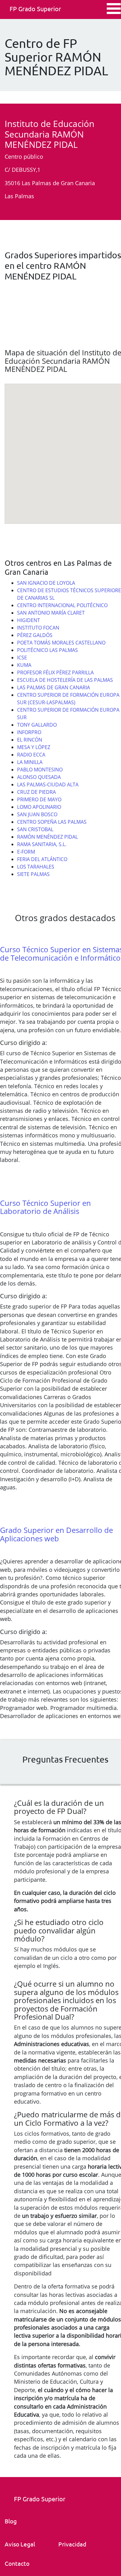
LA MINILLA (30, 762)
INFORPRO (29, 732)
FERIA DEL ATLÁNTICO (42, 859)
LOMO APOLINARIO (39, 807)
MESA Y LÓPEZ (34, 747)
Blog (11, 2521)
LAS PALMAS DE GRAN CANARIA (54, 687)
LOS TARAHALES (36, 867)
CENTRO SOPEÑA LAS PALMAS (52, 822)
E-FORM (26, 852)
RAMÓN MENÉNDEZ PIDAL (47, 837)
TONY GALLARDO (37, 725)
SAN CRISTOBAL (35, 829)
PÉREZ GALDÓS (35, 635)
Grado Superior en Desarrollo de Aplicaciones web (56, 1534)
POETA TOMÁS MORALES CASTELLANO (61, 643)
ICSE (22, 658)
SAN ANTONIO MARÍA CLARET (51, 613)
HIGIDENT (29, 620)
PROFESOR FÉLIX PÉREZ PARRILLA (55, 672)
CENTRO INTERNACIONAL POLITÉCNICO (62, 605)
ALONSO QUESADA (39, 777)
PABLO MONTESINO (40, 770)
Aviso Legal (20, 2544)
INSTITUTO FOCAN (38, 628)
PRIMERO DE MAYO (39, 799)
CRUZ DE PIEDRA (36, 792)
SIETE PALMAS (33, 874)
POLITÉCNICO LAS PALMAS (47, 650)
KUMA (24, 665)
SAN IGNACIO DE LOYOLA (46, 583)
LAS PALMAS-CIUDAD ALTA (48, 785)
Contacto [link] (17, 2563)
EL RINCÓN (30, 740)
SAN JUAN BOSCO (37, 814)
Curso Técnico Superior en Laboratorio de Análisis (45, 1207)
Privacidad (72, 2544)
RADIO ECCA (31, 755)
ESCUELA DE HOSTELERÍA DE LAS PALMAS (65, 680)
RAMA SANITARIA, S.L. (42, 844)
